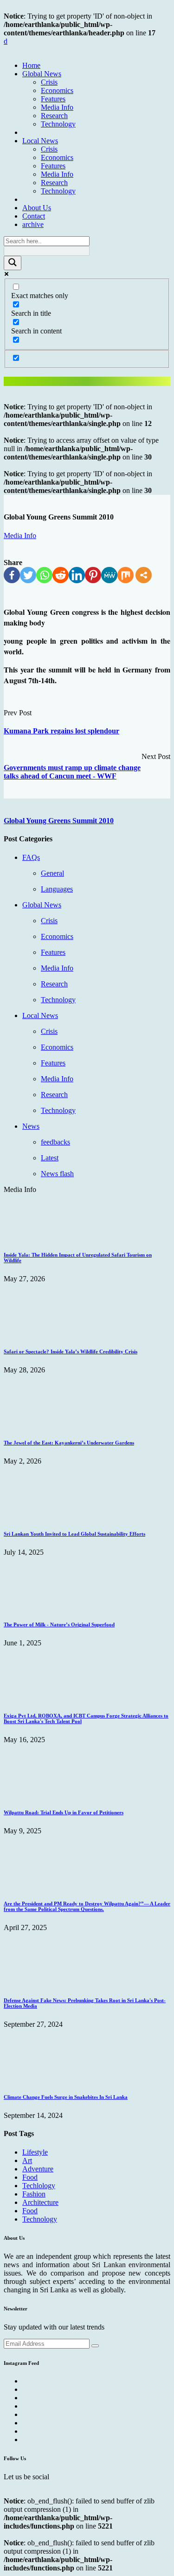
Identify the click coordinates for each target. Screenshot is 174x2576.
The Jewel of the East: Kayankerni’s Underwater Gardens (69, 1443)
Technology (58, 124)
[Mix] (126, 575)
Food (30, 2177)
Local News (40, 141)
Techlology (39, 2186)
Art (27, 2160)
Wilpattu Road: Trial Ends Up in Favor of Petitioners (64, 1812)
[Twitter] (28, 575)
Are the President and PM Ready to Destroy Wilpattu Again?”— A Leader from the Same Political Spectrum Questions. (87, 1906)
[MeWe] (109, 575)
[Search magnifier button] (13, 263)
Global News (42, 74)
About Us (37, 208)
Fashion (34, 2194)
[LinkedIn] (77, 575)
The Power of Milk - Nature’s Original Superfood (59, 1624)
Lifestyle (35, 2152)
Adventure (38, 2169)
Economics (57, 90)
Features (53, 99)
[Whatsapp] (44, 575)
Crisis (49, 82)
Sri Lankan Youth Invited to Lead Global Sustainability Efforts (74, 1534)
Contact (34, 216)
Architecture (40, 2202)
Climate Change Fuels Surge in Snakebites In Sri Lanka (66, 2097)
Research (54, 116)
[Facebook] (12, 575)
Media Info (57, 107)
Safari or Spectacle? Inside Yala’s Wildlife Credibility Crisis (71, 1351)
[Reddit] (61, 575)
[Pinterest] (93, 575)
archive (33, 224)
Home (31, 65)
